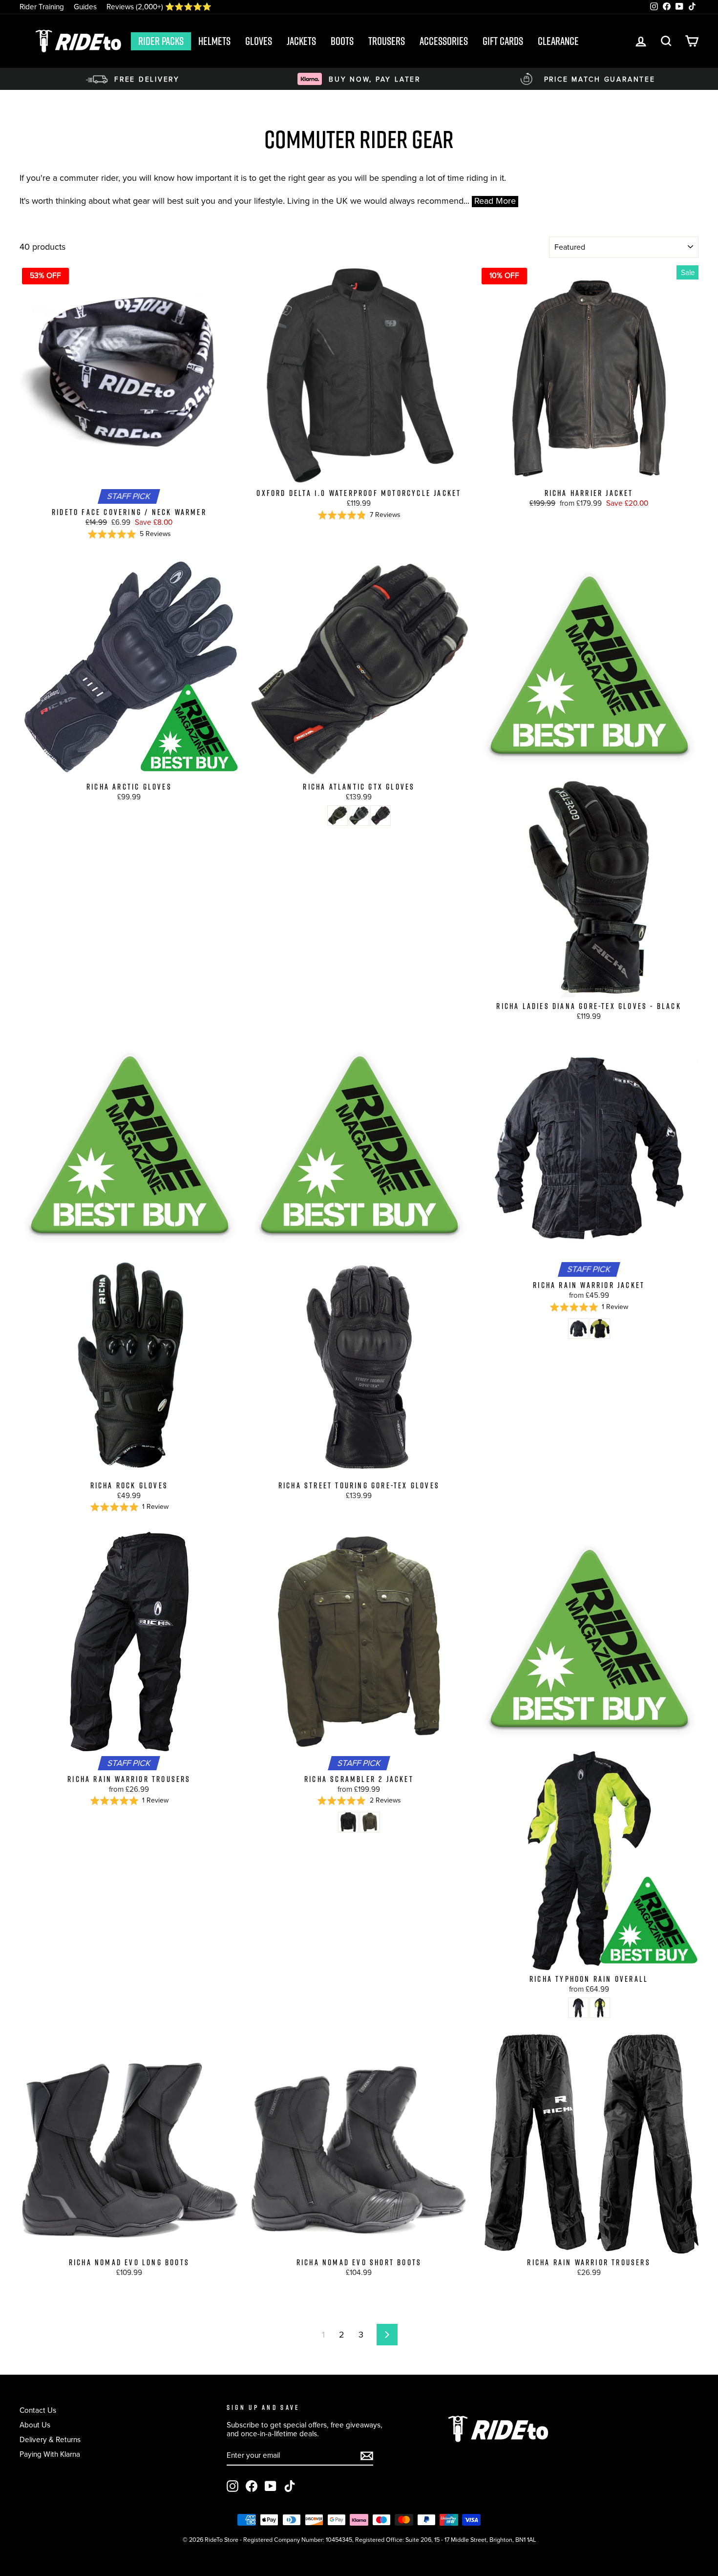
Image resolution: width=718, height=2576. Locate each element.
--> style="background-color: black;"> (380, 816)
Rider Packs (161, 41)
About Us (35, 2425)
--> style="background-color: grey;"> (359, 816)
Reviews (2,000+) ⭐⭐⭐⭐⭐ (159, 7)
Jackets (301, 41)
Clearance (558, 41)
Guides (85, 7)
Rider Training (42, 7)
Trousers (387, 41)
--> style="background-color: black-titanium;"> (338, 816)
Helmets (214, 41)
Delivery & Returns (50, 2439)
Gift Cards (503, 41)
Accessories (444, 41)
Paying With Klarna (50, 2454)
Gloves (259, 41)
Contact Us (38, 2410)
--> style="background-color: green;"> (370, 1822)
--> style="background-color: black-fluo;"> (600, 1329)
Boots (342, 41)
